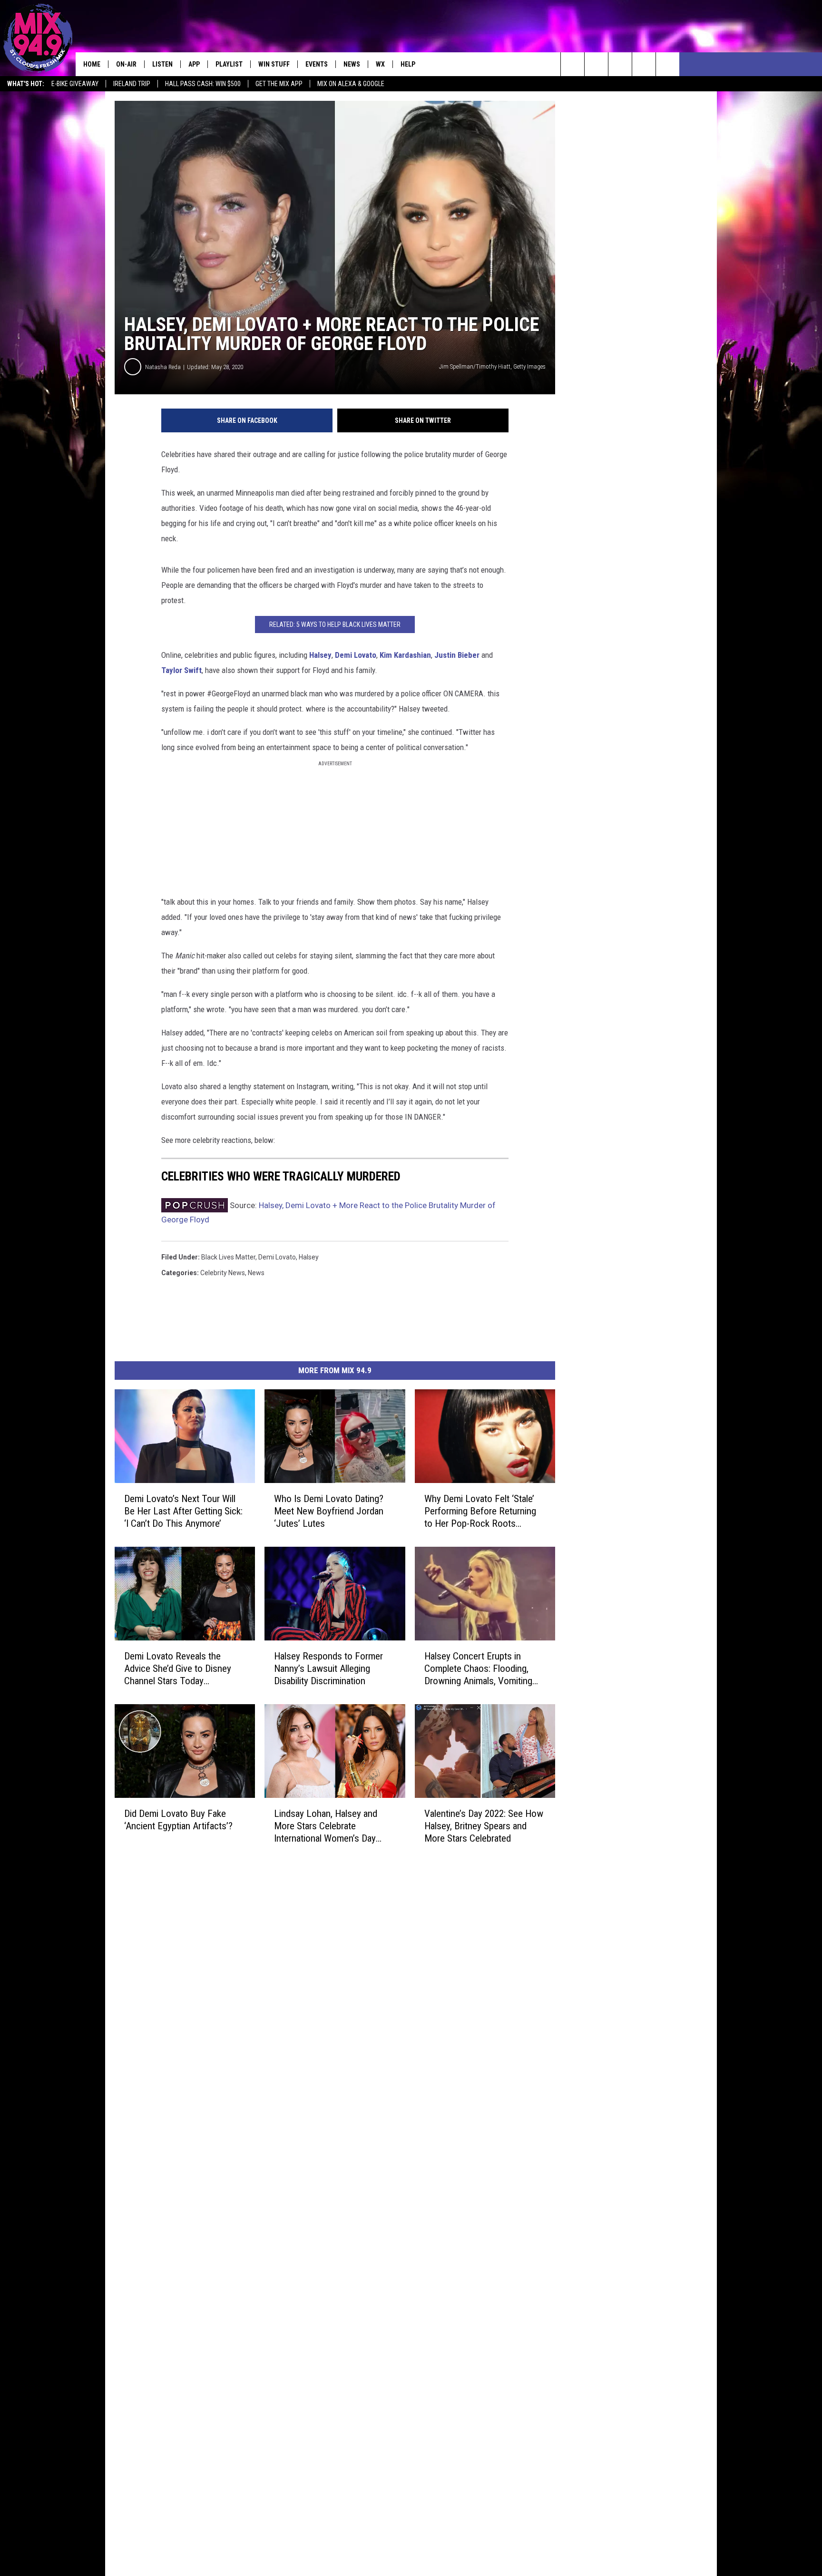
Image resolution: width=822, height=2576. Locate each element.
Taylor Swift (181, 670)
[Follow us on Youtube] (668, 64)
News (352, 64)
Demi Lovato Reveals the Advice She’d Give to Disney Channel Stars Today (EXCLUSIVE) (178, 1669)
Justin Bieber (457, 655)
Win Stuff (274, 64)
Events (317, 64)
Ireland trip (132, 84)
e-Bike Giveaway (75, 84)
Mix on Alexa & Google (351, 84)
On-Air (126, 64)
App (194, 64)
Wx (380, 64)
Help (408, 64)
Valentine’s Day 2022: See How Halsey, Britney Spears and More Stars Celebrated (484, 1826)
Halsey (320, 655)
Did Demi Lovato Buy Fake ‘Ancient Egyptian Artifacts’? (178, 1820)
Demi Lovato (356, 655)
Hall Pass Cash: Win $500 (203, 84)
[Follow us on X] (644, 64)
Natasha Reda (163, 367)
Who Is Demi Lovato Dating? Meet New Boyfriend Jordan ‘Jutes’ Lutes (329, 1511)
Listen (162, 64)
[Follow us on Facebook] (620, 64)
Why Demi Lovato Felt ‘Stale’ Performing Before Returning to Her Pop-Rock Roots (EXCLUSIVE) (480, 1511)
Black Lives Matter (228, 1257)
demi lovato (277, 1257)
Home (92, 64)
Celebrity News (223, 1273)
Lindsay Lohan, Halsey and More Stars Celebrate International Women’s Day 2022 (326, 1826)
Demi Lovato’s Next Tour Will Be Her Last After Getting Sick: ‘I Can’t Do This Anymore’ (183, 1511)
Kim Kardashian (405, 655)
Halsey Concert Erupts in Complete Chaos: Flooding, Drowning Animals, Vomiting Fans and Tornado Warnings (478, 1669)
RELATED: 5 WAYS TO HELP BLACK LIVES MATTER (335, 624)
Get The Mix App (279, 84)
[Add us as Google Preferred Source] (596, 64)
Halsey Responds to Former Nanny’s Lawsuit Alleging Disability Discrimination (328, 1669)
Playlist (229, 64)
